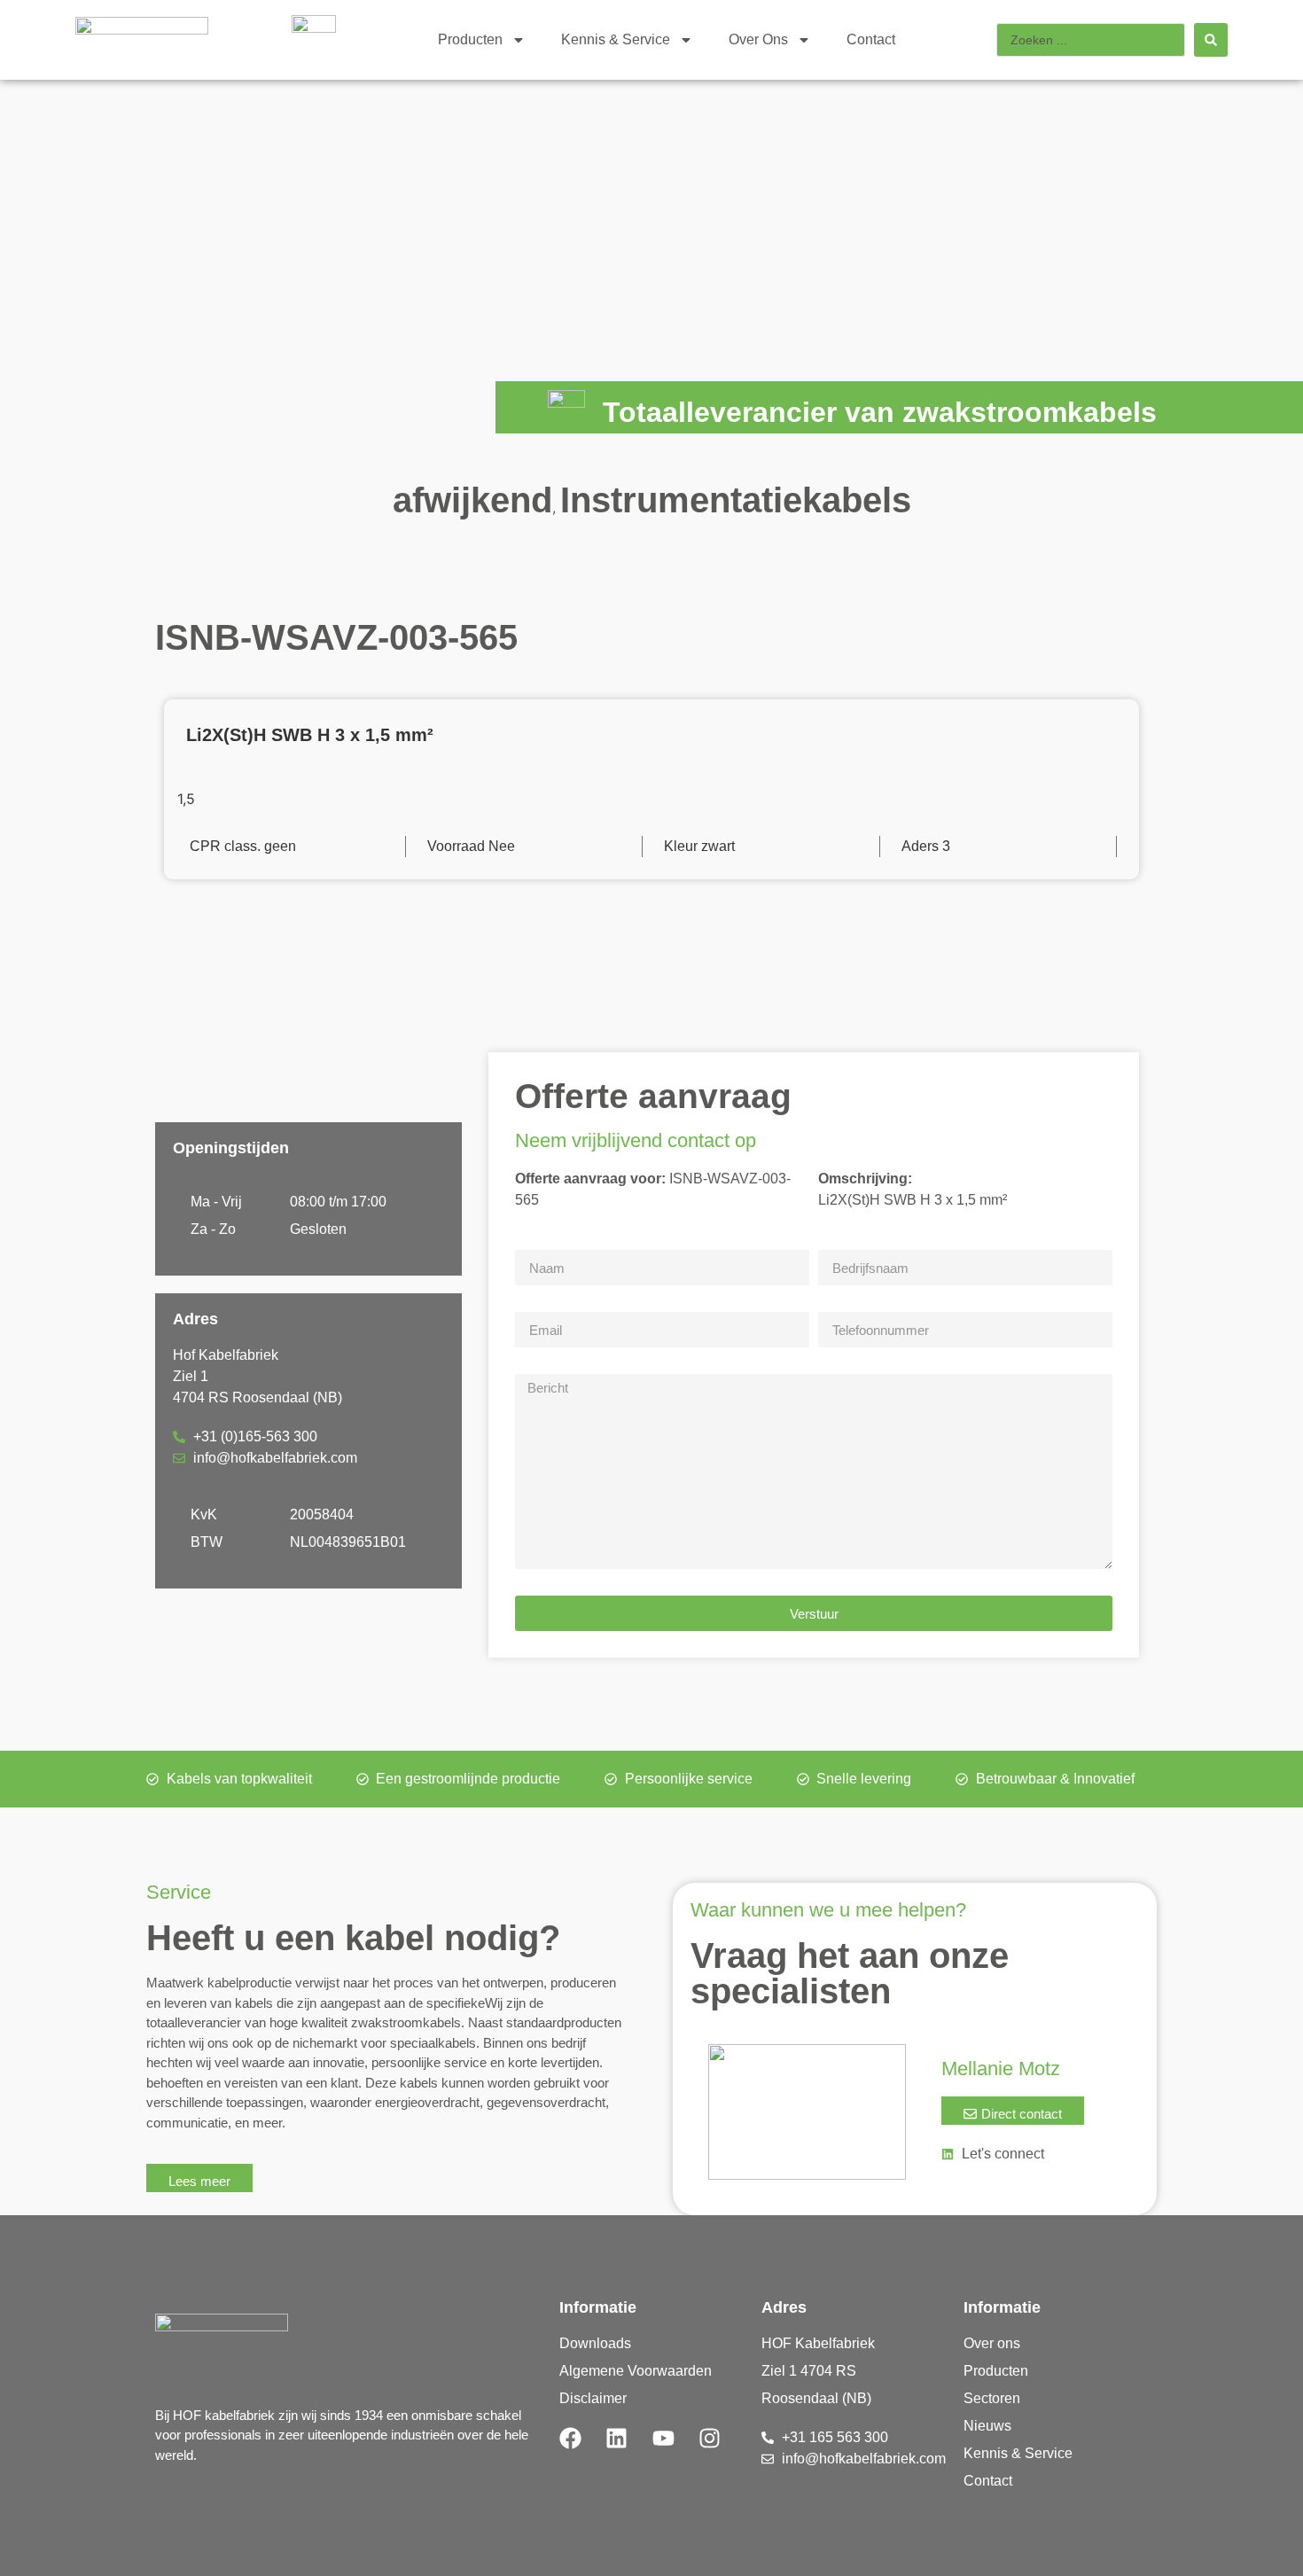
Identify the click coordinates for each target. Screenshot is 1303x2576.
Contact (871, 39)
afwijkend (472, 500)
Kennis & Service (616, 39)
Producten (470, 39)
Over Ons (758, 39)
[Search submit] (1211, 40)
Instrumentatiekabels (736, 500)
